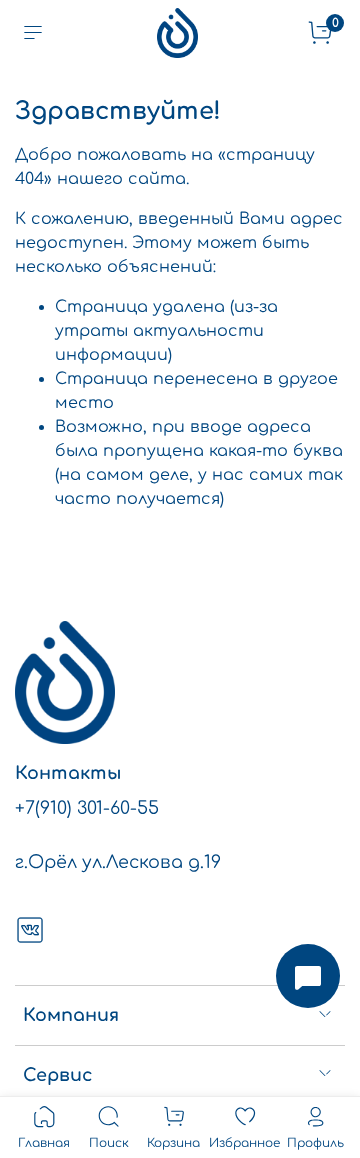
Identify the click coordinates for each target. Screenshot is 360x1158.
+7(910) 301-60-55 (87, 808)
